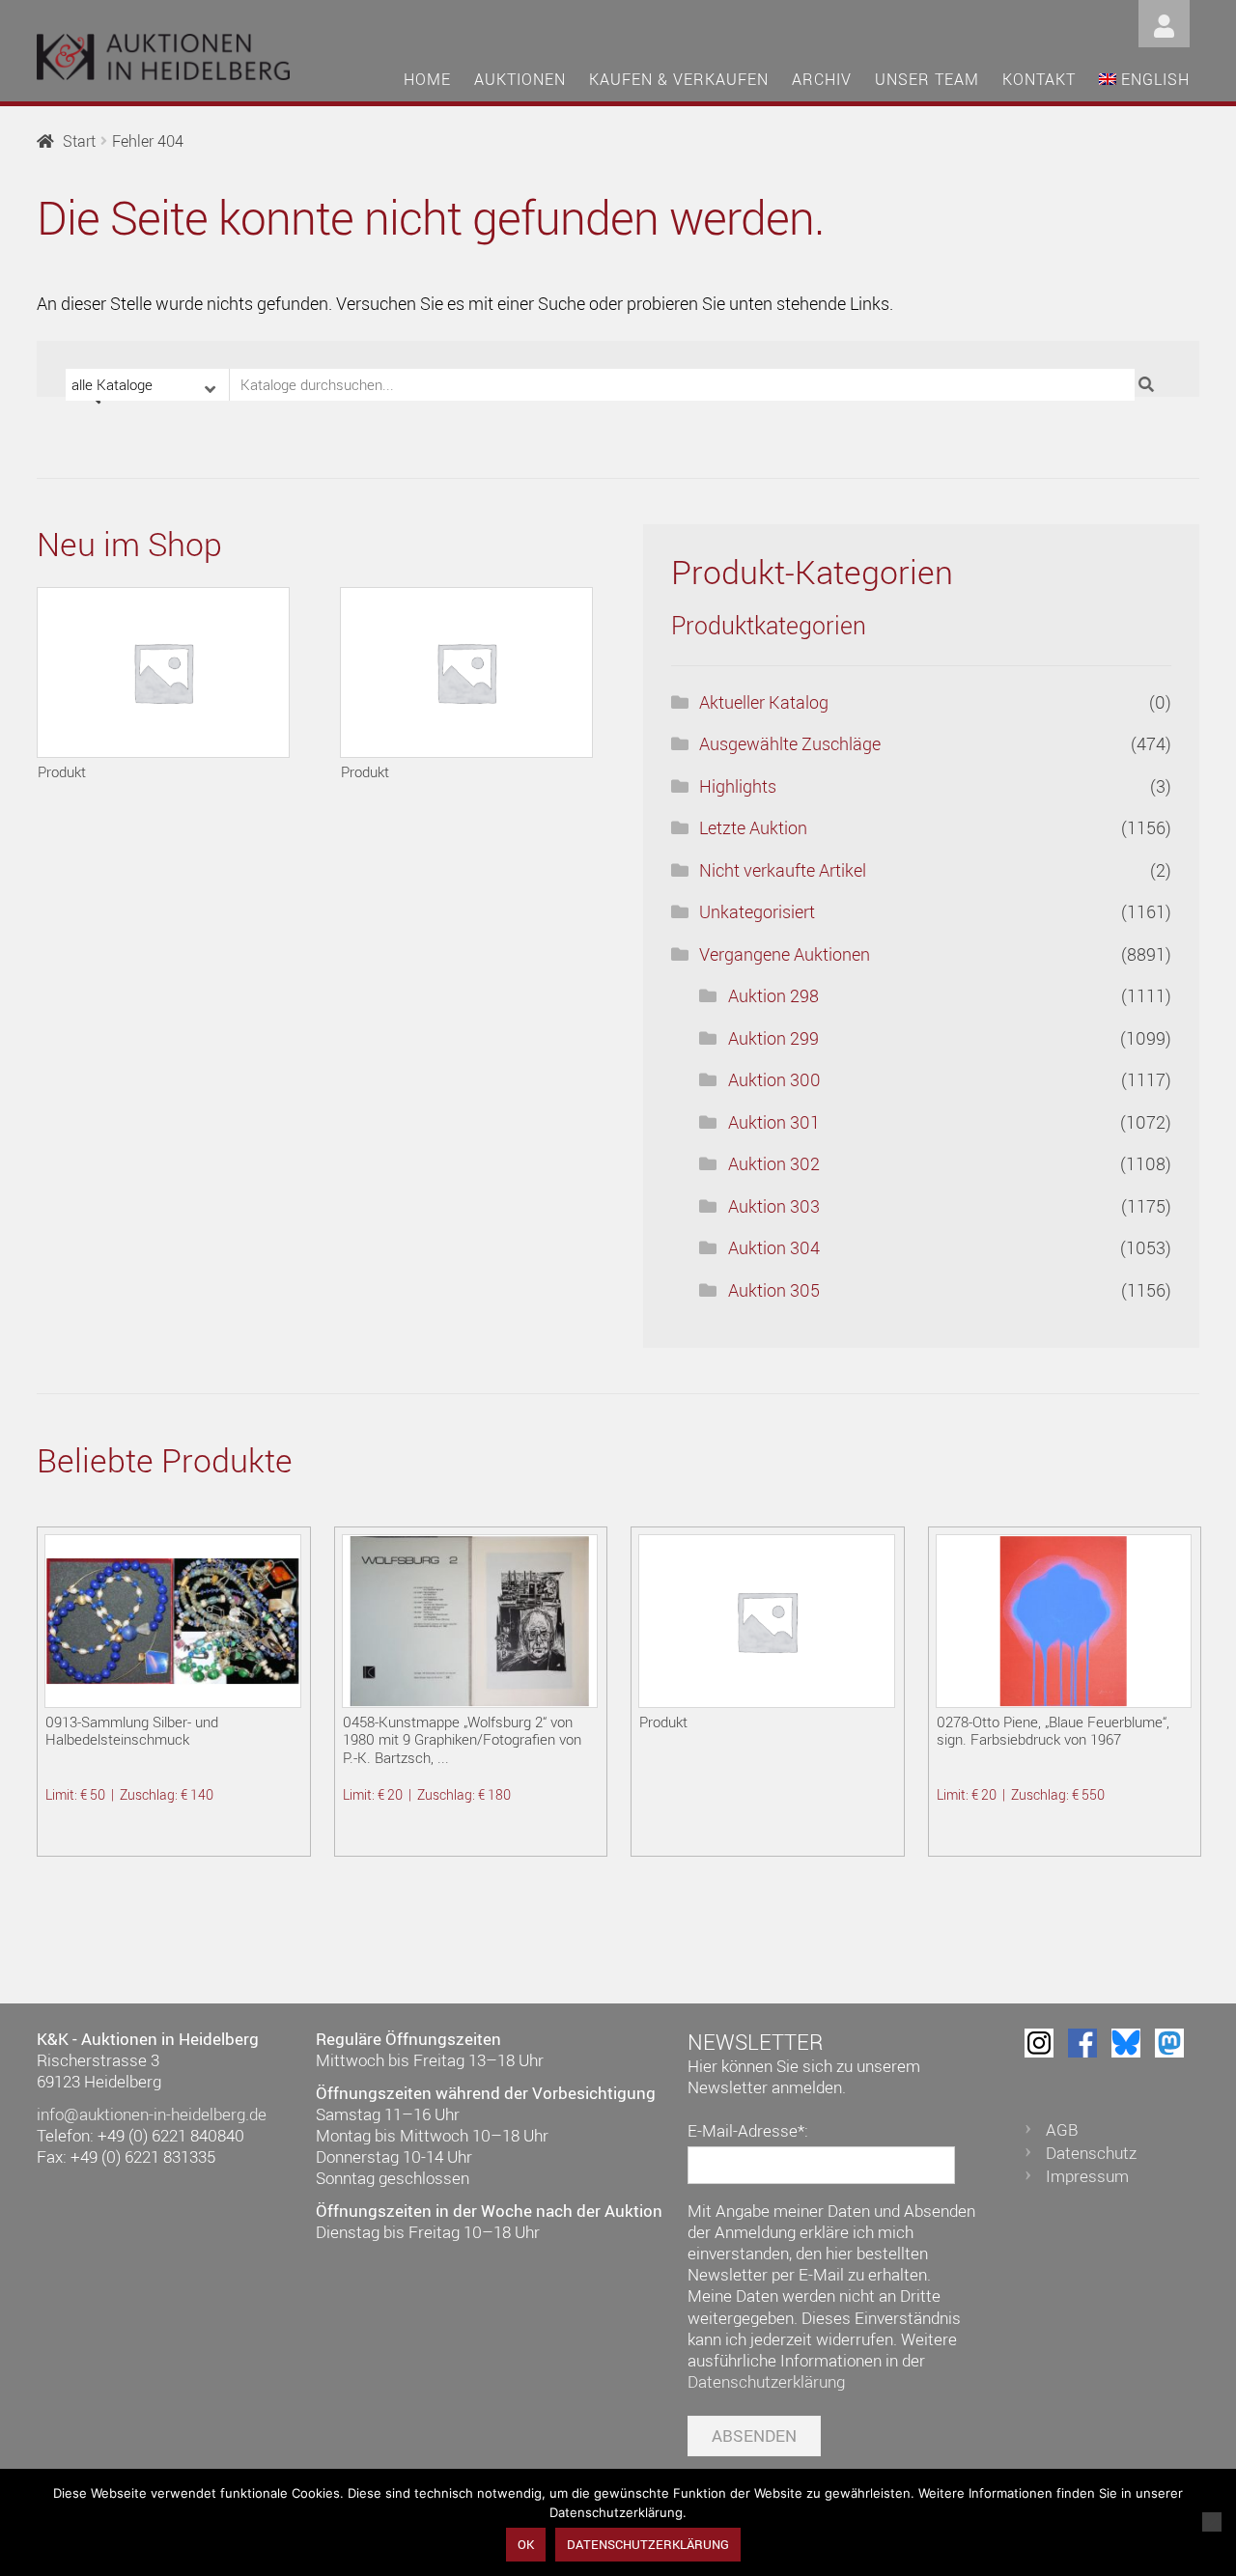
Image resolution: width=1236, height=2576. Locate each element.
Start (79, 141)
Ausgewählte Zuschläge (790, 743)
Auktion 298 (773, 995)
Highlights (738, 786)
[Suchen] (1149, 385)
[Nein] (1212, 2522)
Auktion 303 (774, 1206)
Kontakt (1039, 79)
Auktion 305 (774, 1290)
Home (427, 79)
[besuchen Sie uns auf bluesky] (1126, 2043)
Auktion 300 (774, 1079)
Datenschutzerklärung (766, 2381)
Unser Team (927, 79)
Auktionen (520, 79)
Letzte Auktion (753, 827)
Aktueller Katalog (764, 702)
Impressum (1087, 2176)
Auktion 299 (773, 1038)
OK (526, 2544)
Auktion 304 (774, 1247)
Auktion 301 (774, 1122)
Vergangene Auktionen (785, 954)
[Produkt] (163, 672)
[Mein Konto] (1164, 22)
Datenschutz (1091, 2153)
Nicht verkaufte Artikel (783, 870)
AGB (1062, 2129)
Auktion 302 (774, 1163)
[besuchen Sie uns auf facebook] (1082, 2043)
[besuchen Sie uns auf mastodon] (1169, 2043)
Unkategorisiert (757, 911)
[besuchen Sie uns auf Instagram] (1039, 2043)
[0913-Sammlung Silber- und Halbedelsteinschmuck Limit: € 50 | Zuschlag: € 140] (172, 1621)
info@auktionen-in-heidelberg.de (152, 2114)
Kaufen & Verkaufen (679, 79)
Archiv (822, 79)
